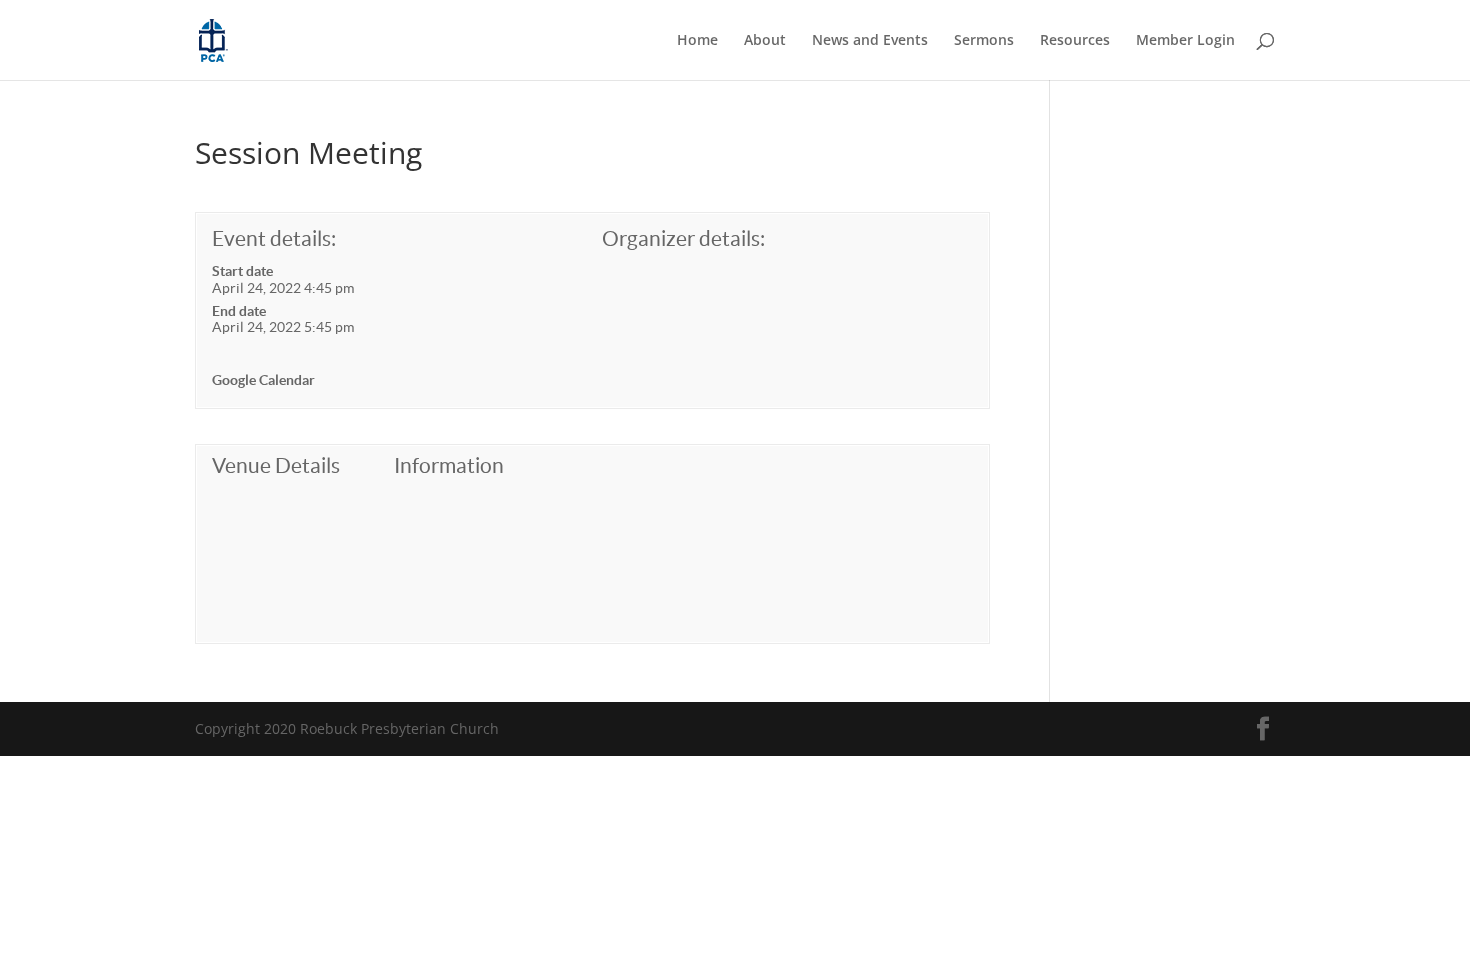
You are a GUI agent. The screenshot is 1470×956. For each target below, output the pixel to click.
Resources (1075, 41)
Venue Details (276, 465)
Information (449, 465)
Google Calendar (263, 380)
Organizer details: (683, 238)
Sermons (984, 41)
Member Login (1185, 41)
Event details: (274, 238)
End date (239, 311)
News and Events (870, 41)
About (765, 41)
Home (697, 41)
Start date (242, 271)
